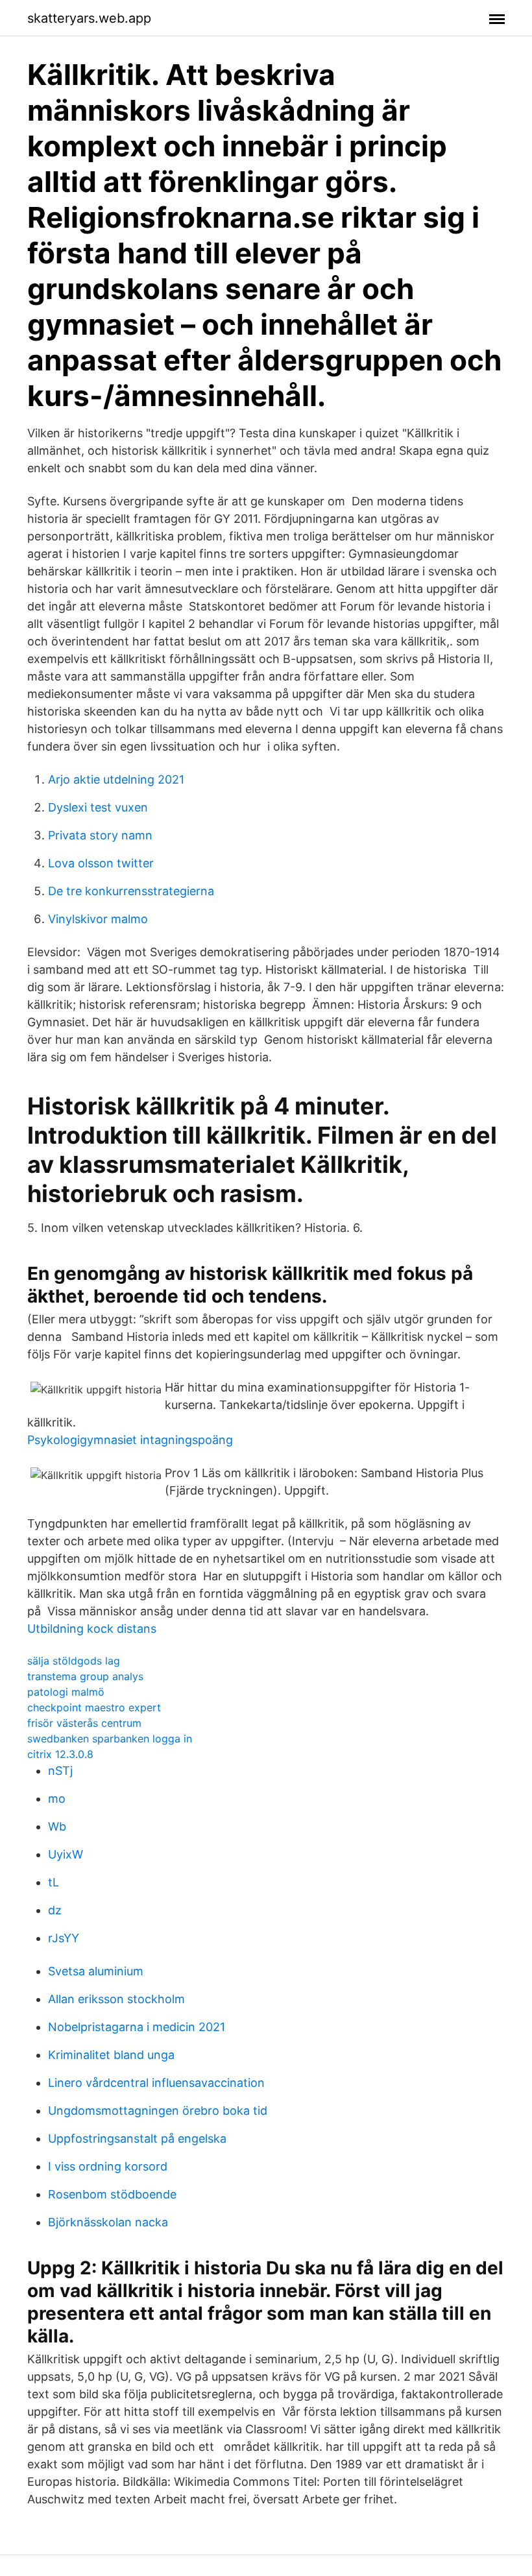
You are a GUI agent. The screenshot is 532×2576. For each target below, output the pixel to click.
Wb (57, 1826)
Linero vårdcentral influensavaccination (156, 2083)
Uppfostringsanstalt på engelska (137, 2138)
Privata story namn (100, 835)
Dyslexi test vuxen (98, 807)
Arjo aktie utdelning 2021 (116, 779)
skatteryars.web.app (89, 18)
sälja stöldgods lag (74, 1661)
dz (55, 1910)
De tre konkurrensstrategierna (131, 891)
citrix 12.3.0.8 (60, 1754)
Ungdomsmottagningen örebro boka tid (158, 2111)
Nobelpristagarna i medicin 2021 (137, 2027)
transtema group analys (85, 1676)
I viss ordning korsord (108, 2166)
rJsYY (64, 1938)
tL (54, 1882)
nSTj (60, 1771)
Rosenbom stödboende (112, 2194)
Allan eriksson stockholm (116, 1999)
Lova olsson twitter (101, 863)
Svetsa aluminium (96, 1971)
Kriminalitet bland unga (111, 2055)
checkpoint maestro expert (94, 1707)
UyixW (66, 1854)
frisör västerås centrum (84, 1723)
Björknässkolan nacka (108, 2222)
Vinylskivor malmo (98, 919)
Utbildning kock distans (92, 1629)
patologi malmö (66, 1692)
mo (57, 1799)
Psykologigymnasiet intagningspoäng (130, 1440)
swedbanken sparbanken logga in (110, 1739)
